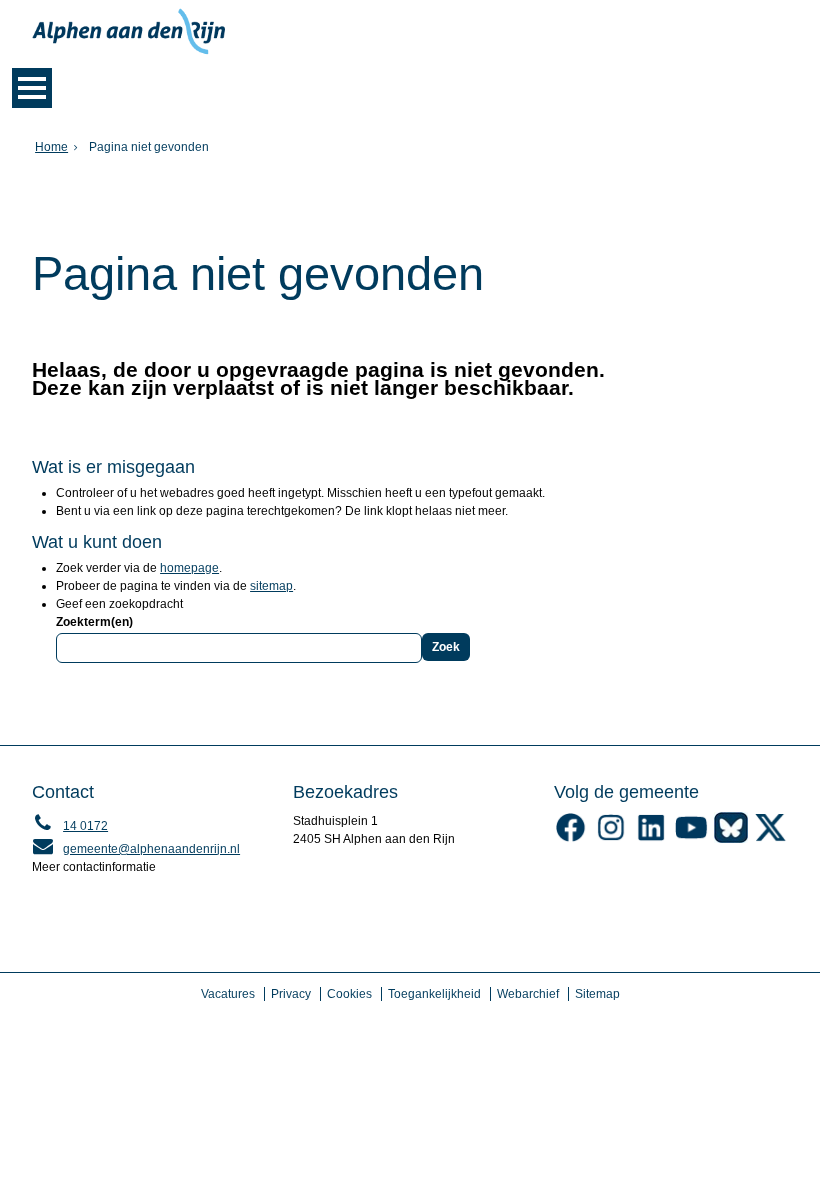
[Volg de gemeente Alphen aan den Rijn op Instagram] (611, 839)
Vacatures (228, 994)
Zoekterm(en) (94, 622)
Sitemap (597, 994)
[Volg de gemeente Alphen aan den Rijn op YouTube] (691, 839)
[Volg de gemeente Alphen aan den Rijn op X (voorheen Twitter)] (771, 839)
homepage (189, 568)
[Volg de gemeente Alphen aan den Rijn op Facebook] (571, 839)
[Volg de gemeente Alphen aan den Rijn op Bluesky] (731, 839)
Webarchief (528, 994)
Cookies (349, 994)
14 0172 (70, 826)
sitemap (271, 586)
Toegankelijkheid (434, 994)
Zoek (446, 647)
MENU (32, 88)
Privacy (291, 994)
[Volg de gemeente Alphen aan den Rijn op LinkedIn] (651, 839)
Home (51, 147)
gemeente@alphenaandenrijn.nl (136, 849)
